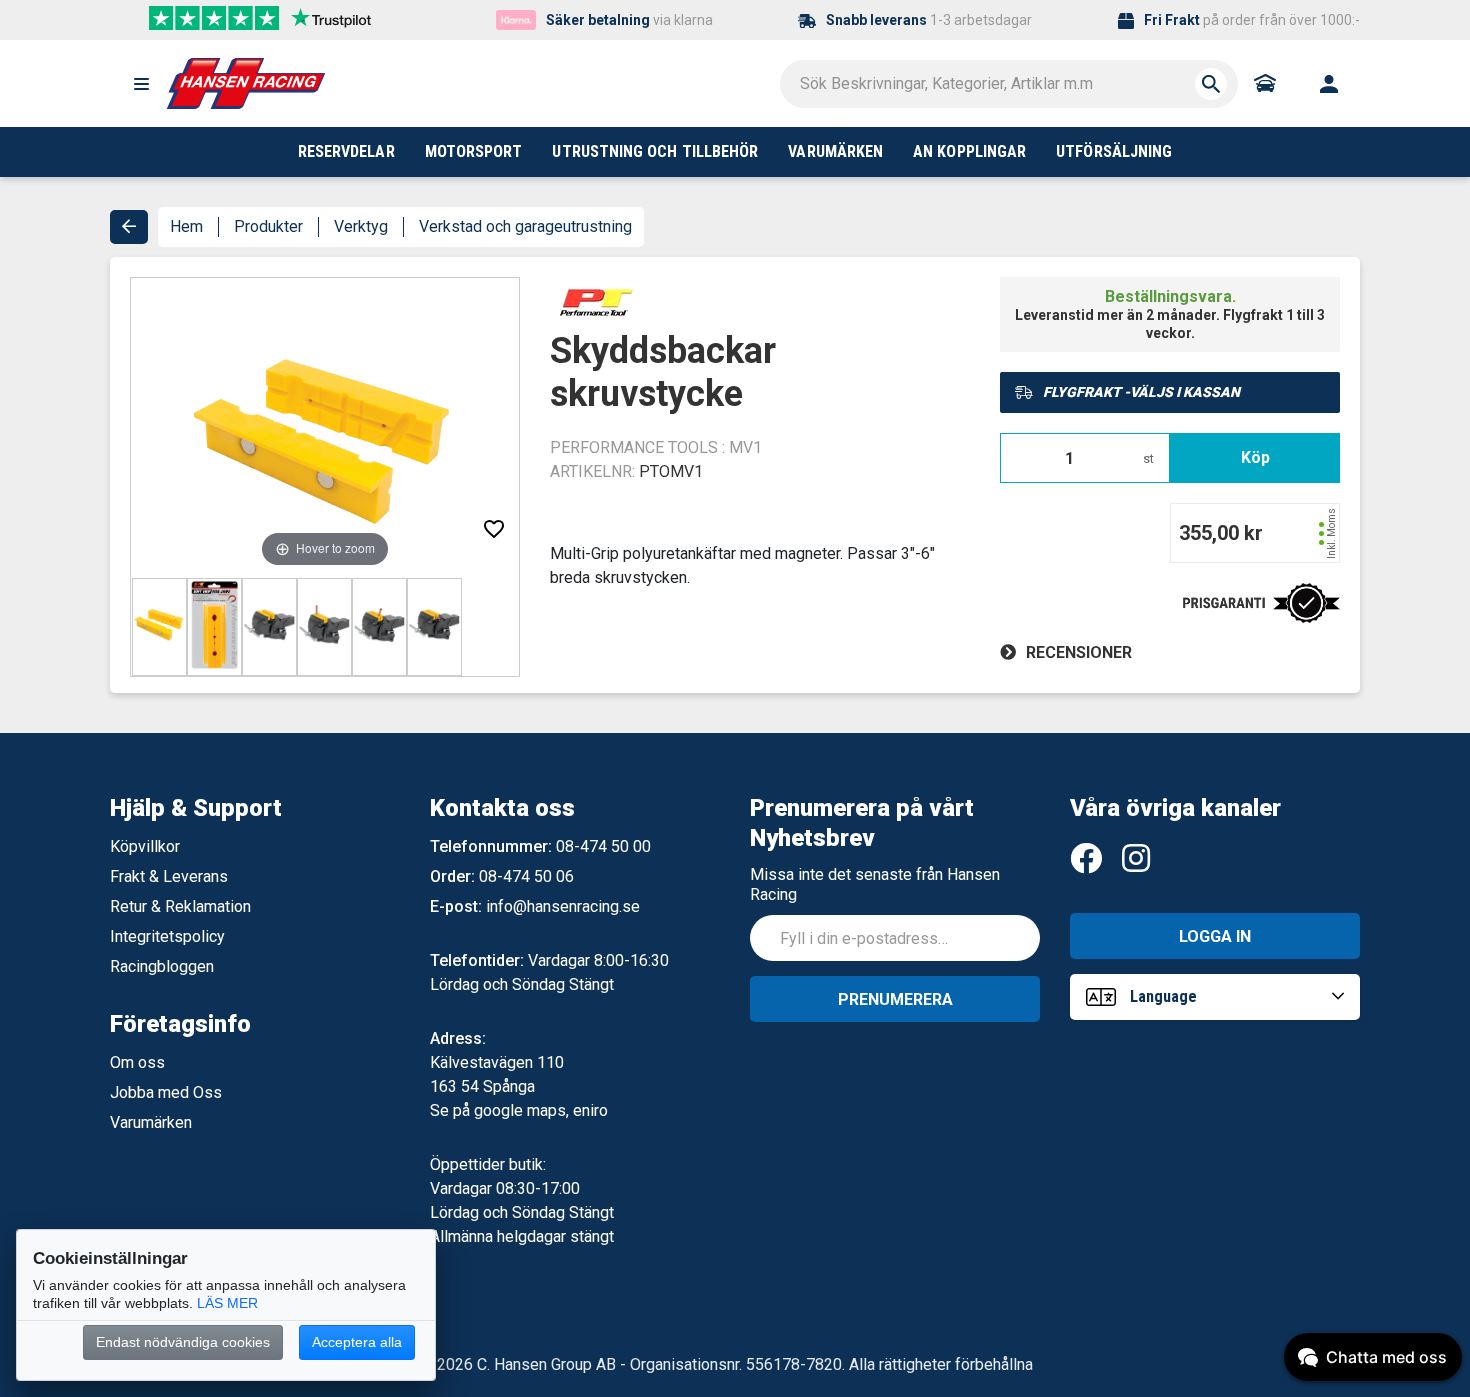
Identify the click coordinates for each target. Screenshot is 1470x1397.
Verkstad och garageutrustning (525, 226)
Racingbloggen (162, 966)
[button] (141, 84)
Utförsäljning (1114, 151)
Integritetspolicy (167, 936)
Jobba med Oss (166, 1092)
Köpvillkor (145, 846)
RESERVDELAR (346, 151)
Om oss (137, 1062)
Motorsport (474, 151)
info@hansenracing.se (563, 906)
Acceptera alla (357, 1342)
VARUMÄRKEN (835, 151)
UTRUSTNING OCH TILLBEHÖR (655, 151)
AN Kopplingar (969, 151)
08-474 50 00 (603, 846)
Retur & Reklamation (180, 906)
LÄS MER (227, 1303)
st (1148, 458)
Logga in (1215, 936)
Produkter (268, 226)
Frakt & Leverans (169, 876)
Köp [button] (1255, 457)
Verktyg (361, 226)
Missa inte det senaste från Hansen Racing (875, 884)
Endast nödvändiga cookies (183, 1342)
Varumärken (151, 1122)
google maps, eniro (541, 1110)
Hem (186, 226)
